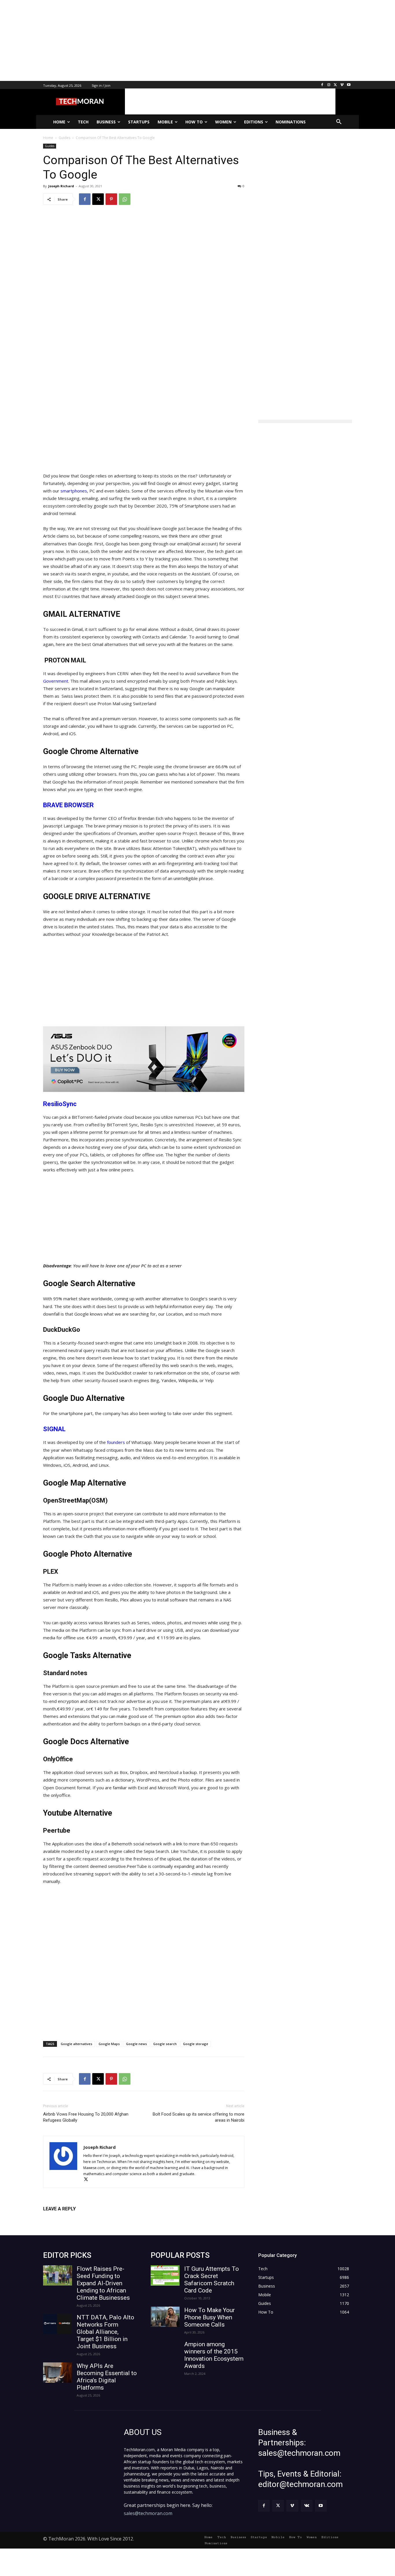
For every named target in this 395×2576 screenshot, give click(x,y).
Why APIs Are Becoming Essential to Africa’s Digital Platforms (107, 2377)
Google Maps (109, 2044)
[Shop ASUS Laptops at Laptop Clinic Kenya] (144, 1059)
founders (117, 1442)
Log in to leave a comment (68, 2218)
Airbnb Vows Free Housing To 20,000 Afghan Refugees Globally (86, 2117)
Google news (136, 2044)
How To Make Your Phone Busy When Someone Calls (210, 2317)
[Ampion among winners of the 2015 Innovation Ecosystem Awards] (165, 2351)
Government (56, 681)
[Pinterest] (111, 199)
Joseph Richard (61, 186)
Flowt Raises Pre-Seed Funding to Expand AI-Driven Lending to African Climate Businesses (103, 2283)
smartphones (74, 491)
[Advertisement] (173, 40)
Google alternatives (76, 2044)
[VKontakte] (307, 2506)
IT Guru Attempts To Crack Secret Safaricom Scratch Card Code (212, 2280)
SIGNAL (54, 1429)
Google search (165, 2044)
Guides (50, 146)
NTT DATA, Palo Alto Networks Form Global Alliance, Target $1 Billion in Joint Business (105, 2332)
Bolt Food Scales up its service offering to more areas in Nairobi (199, 2117)
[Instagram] (329, 85)
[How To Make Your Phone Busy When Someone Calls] (165, 2317)
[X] (336, 85)
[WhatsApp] (125, 199)
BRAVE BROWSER (68, 805)
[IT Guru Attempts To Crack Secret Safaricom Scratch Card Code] (165, 2275)
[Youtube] (349, 85)
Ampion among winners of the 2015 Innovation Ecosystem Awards (214, 2355)
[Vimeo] (342, 85)
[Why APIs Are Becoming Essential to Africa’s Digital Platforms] (58, 2373)
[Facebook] (322, 85)
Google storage (196, 2044)
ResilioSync (60, 1104)
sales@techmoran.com (148, 2513)
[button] (339, 122)
